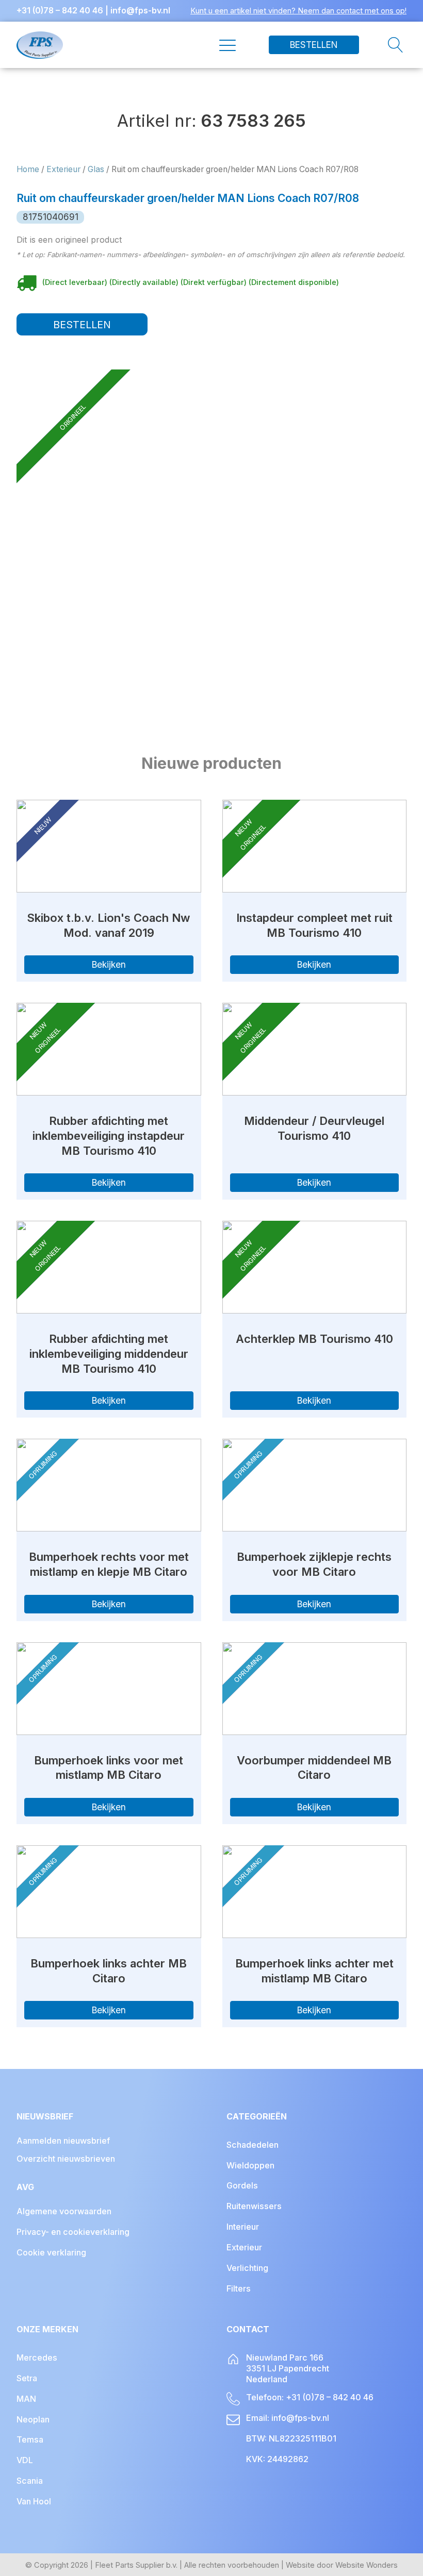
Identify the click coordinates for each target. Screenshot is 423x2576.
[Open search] (383, 45)
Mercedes (37, 2358)
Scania (30, 2481)
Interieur (243, 2227)
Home (28, 169)
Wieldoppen (250, 2165)
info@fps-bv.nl (140, 11)
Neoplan (33, 2419)
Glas (96, 169)
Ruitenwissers (254, 2206)
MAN (26, 2399)
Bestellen (314, 45)
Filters (239, 2288)
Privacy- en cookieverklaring (73, 2232)
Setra (27, 2378)
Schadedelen (253, 2145)
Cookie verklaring (51, 2252)
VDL (25, 2460)
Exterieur (63, 169)
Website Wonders (367, 2565)
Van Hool (34, 2501)
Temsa (30, 2439)
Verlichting (247, 2268)
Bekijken (109, 964)
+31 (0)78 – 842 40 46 (60, 11)
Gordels (242, 2185)
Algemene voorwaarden (64, 2211)
